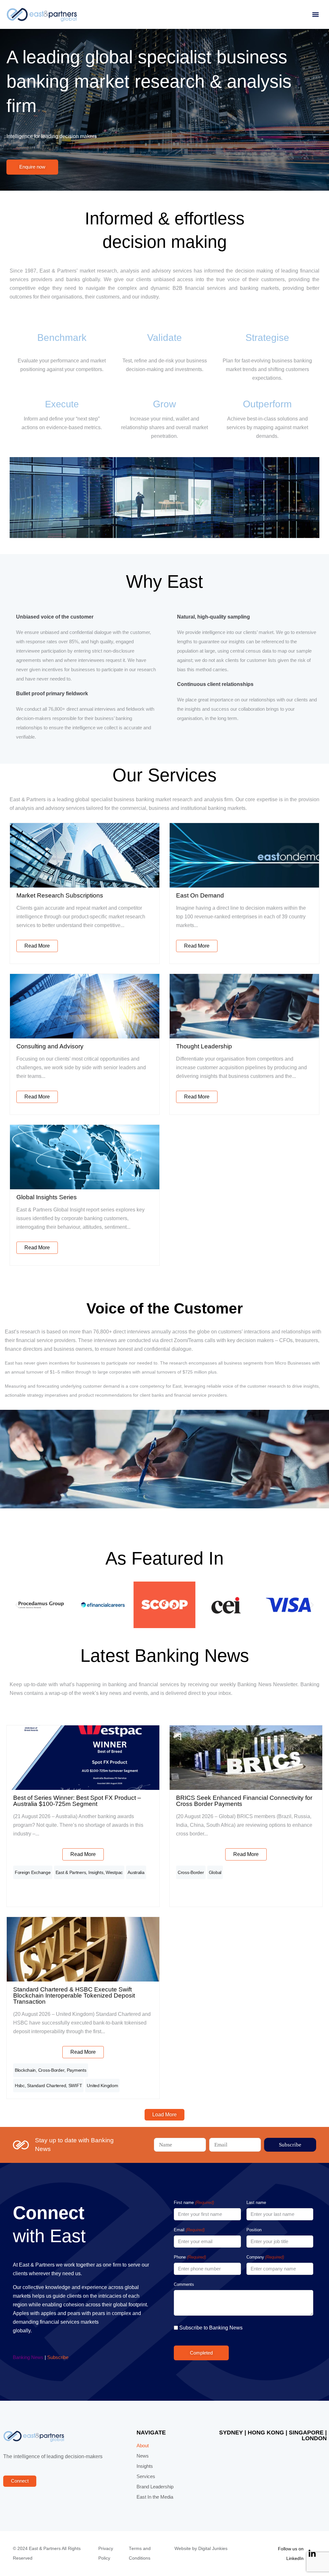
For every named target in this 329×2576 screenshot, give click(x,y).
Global (215, 1872)
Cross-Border (191, 1872)
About (143, 2446)
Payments (77, 2070)
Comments (184, 2284)
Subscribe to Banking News (211, 2328)
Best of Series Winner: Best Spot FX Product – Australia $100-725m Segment (77, 1801)
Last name (256, 2203)
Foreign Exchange (33, 1872)
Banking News (28, 2357)
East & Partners (71, 1872)
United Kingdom (102, 2086)
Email (189, 2230)
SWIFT (75, 2086)
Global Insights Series (47, 1197)
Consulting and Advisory (50, 1046)
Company (265, 2257)
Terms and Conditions (140, 2553)
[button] (315, 15)
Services (146, 2476)
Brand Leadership (155, 2487)
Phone (190, 2257)
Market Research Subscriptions (60, 895)
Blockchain (25, 2070)
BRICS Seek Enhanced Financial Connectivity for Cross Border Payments (244, 1801)
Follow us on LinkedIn (291, 2554)
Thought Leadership (204, 1046)
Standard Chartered (46, 2086)
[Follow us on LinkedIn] (312, 2554)
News (143, 2456)
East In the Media (155, 2497)
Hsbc (20, 2086)
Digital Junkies (213, 2549)
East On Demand (200, 895)
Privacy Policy (106, 2553)
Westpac (114, 1872)
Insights (96, 1872)
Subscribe (58, 2357)
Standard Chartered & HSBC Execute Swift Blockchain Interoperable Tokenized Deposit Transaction (74, 1995)
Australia (136, 1872)
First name (194, 2203)
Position (254, 2230)
